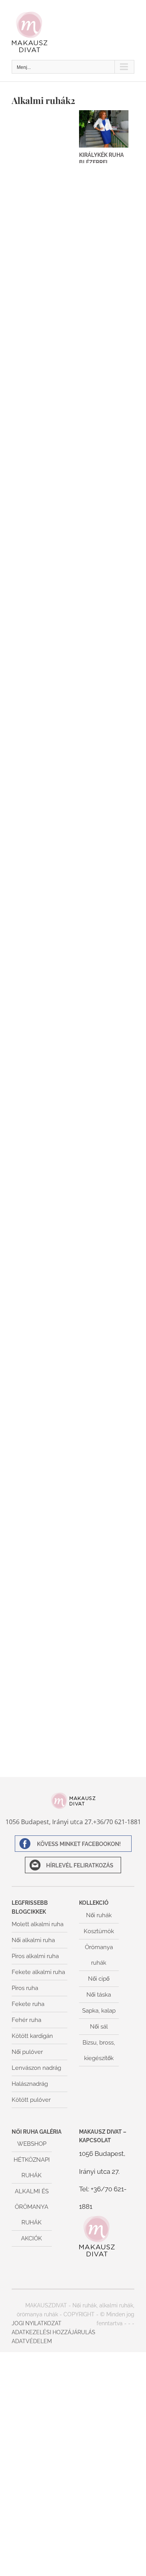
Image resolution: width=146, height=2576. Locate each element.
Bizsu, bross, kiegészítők (99, 2050)
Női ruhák (99, 1915)
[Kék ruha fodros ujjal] (42, 1206)
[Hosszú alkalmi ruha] (42, 582)
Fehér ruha (26, 2020)
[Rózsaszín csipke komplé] (104, 469)
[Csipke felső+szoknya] (104, 1433)
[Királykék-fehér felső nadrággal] (42, 242)
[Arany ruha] (42, 412)
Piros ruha (25, 1988)
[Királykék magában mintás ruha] (42, 639)
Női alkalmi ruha (33, 1940)
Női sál (99, 2027)
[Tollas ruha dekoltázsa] (42, 753)
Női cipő (99, 1979)
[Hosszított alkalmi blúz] (104, 1036)
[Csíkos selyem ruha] (42, 129)
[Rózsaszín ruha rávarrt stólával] (104, 979)
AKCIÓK (32, 2238)
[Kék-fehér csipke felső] (42, 1433)
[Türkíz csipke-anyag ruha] (42, 1716)
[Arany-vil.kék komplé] (104, 639)
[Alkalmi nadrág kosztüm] (104, 1490)
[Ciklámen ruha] (104, 1093)
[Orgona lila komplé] (104, 1603)
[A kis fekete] (42, 1263)
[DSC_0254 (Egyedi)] (104, 1320)
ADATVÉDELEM (32, 2341)
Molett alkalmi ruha (38, 1924)
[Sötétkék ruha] (42, 469)
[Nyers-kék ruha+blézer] (104, 809)
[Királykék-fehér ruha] (104, 412)
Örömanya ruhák (99, 1955)
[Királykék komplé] (104, 582)
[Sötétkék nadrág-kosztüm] (42, 355)
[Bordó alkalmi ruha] (104, 1206)
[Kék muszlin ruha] (104, 1149)
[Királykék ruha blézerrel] (104, 129)
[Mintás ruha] (42, 1149)
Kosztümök (99, 1931)
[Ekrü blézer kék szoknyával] (42, 1547)
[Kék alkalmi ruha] (104, 696)
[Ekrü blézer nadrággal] (104, 1660)
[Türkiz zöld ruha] (104, 866)
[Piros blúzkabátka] (42, 1660)
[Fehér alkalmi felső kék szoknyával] (42, 526)
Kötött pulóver (31, 2100)
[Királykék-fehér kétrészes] (104, 186)
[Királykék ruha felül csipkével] (104, 242)
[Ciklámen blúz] (42, 1376)
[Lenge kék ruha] (104, 299)
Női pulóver (27, 2052)
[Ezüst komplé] (42, 809)
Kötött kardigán (32, 2036)
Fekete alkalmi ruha (38, 1972)
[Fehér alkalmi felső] (104, 526)
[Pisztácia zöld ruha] (42, 923)
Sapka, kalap (99, 2011)
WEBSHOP (32, 2144)
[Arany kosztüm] (104, 753)
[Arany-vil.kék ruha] (42, 696)
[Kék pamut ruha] (104, 1376)
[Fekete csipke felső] (104, 1263)
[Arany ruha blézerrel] (104, 355)
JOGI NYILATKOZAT (37, 2323)
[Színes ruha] (42, 1093)
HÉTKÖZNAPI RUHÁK (32, 2168)
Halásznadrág (30, 2084)
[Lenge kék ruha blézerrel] (42, 299)
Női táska (99, 1995)
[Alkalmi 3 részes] (42, 1490)
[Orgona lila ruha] (42, 1603)
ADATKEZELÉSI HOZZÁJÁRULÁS (54, 2332)
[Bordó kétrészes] (104, 1547)
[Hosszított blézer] (42, 1320)
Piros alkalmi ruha (35, 1956)
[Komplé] (42, 866)
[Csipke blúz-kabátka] (42, 1036)
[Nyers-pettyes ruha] (104, 923)
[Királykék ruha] (42, 186)
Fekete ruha (28, 2004)
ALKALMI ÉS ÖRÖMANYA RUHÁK (32, 2207)
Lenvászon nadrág (36, 2068)
